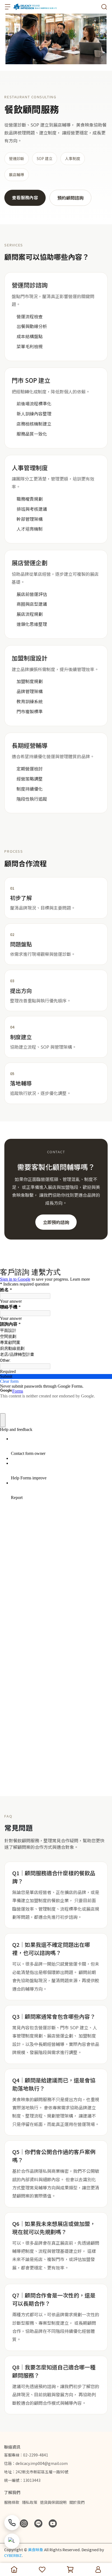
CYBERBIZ (13, 2555)
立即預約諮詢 (56, 1222)
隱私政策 (30, 2502)
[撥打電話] (12, 2523)
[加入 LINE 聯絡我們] (12, 2541)
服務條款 (12, 2502)
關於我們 (77, 2502)
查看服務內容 (25, 197)
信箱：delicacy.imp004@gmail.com (36, 2463)
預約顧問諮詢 (70, 198)
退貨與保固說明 (53, 2502)
